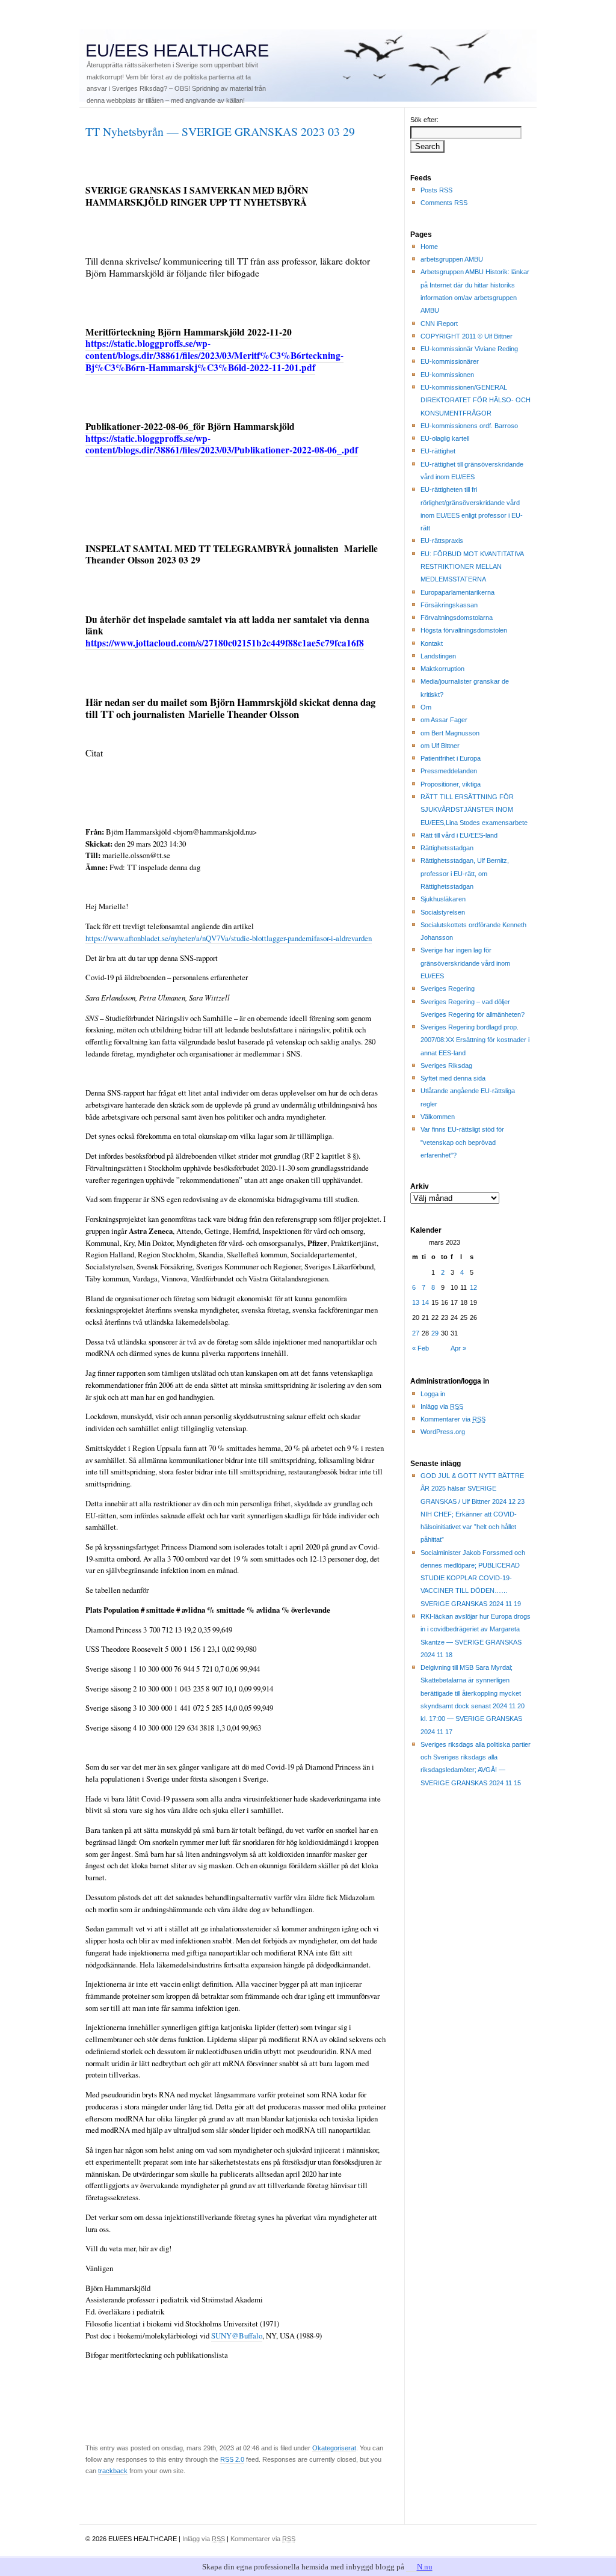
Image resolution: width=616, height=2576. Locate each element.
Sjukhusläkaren (443, 899)
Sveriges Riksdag (446, 1066)
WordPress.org (443, 1432)
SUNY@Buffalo (237, 2335)
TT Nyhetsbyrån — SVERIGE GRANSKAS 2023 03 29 (220, 131)
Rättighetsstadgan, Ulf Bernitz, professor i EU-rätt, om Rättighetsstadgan (465, 873)
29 (435, 1333)
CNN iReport (439, 324)
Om (426, 707)
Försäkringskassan (449, 605)
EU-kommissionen (447, 375)
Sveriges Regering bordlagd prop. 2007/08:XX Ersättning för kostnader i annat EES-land (475, 1040)
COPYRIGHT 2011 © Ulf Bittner (467, 336)
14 (425, 1302)
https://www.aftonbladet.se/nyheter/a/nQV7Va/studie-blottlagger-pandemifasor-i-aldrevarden (229, 938)
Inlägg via (442, 1406)
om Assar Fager (444, 720)
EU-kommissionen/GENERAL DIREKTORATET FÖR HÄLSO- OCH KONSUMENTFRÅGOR (476, 400)
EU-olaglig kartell (445, 438)
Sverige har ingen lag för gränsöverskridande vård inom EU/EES (465, 963)
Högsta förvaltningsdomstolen (464, 630)
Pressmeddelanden (449, 771)
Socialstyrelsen (443, 912)
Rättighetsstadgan (447, 848)
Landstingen (438, 656)
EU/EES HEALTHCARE (177, 51)
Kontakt (432, 643)
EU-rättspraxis (442, 541)
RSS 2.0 (232, 2459)
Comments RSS (444, 203)
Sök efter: (424, 120)
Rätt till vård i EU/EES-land (459, 835)
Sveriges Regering (448, 989)
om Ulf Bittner (440, 746)
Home (429, 247)
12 (473, 1287)
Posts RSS (436, 190)
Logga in (433, 1394)
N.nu (425, 2567)
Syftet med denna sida (453, 1078)
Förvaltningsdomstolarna (457, 618)
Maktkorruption (442, 669)
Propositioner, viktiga (451, 784)
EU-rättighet (438, 451)
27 (416, 1333)
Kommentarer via (453, 1419)
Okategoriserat (334, 2448)
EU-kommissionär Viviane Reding (469, 349)
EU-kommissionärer (450, 361)
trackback (113, 2471)
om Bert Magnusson (450, 733)
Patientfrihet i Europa (451, 758)
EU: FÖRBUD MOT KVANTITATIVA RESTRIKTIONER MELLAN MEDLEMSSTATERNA (472, 567)
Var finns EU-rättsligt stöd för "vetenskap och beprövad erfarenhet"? (462, 1142)
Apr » (458, 1348)
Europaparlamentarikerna (457, 592)
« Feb (420, 1348)
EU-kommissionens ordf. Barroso (469, 426)
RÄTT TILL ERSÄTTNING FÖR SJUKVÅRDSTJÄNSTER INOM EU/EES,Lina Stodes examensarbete (474, 810)
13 (416, 1302)
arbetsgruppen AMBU (452, 259)
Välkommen (438, 1117)
